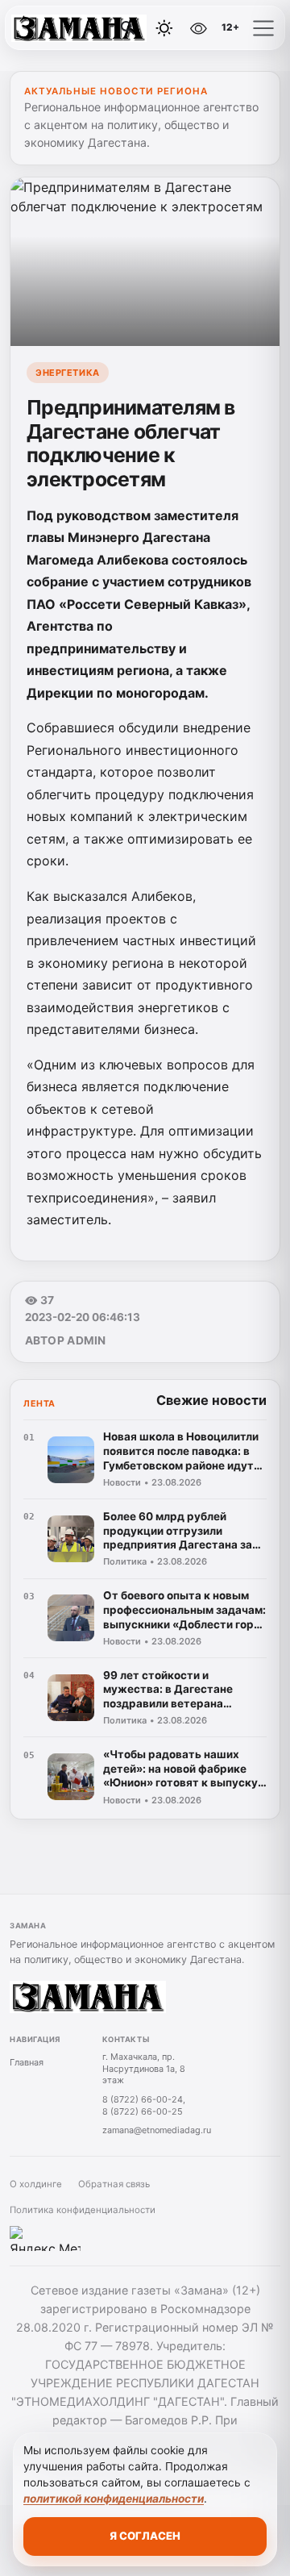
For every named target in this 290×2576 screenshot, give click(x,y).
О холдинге (36, 2184)
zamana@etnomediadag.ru (157, 2130)
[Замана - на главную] (79, 28)
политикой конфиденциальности (114, 2499)
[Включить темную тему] (164, 28)
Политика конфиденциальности (83, 2210)
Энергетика (67, 373)
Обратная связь (114, 2184)
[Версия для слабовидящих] (199, 28)
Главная (27, 2062)
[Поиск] (128, 28)
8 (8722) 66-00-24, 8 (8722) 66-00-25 (144, 2105)
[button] (263, 28)
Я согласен (145, 2536)
